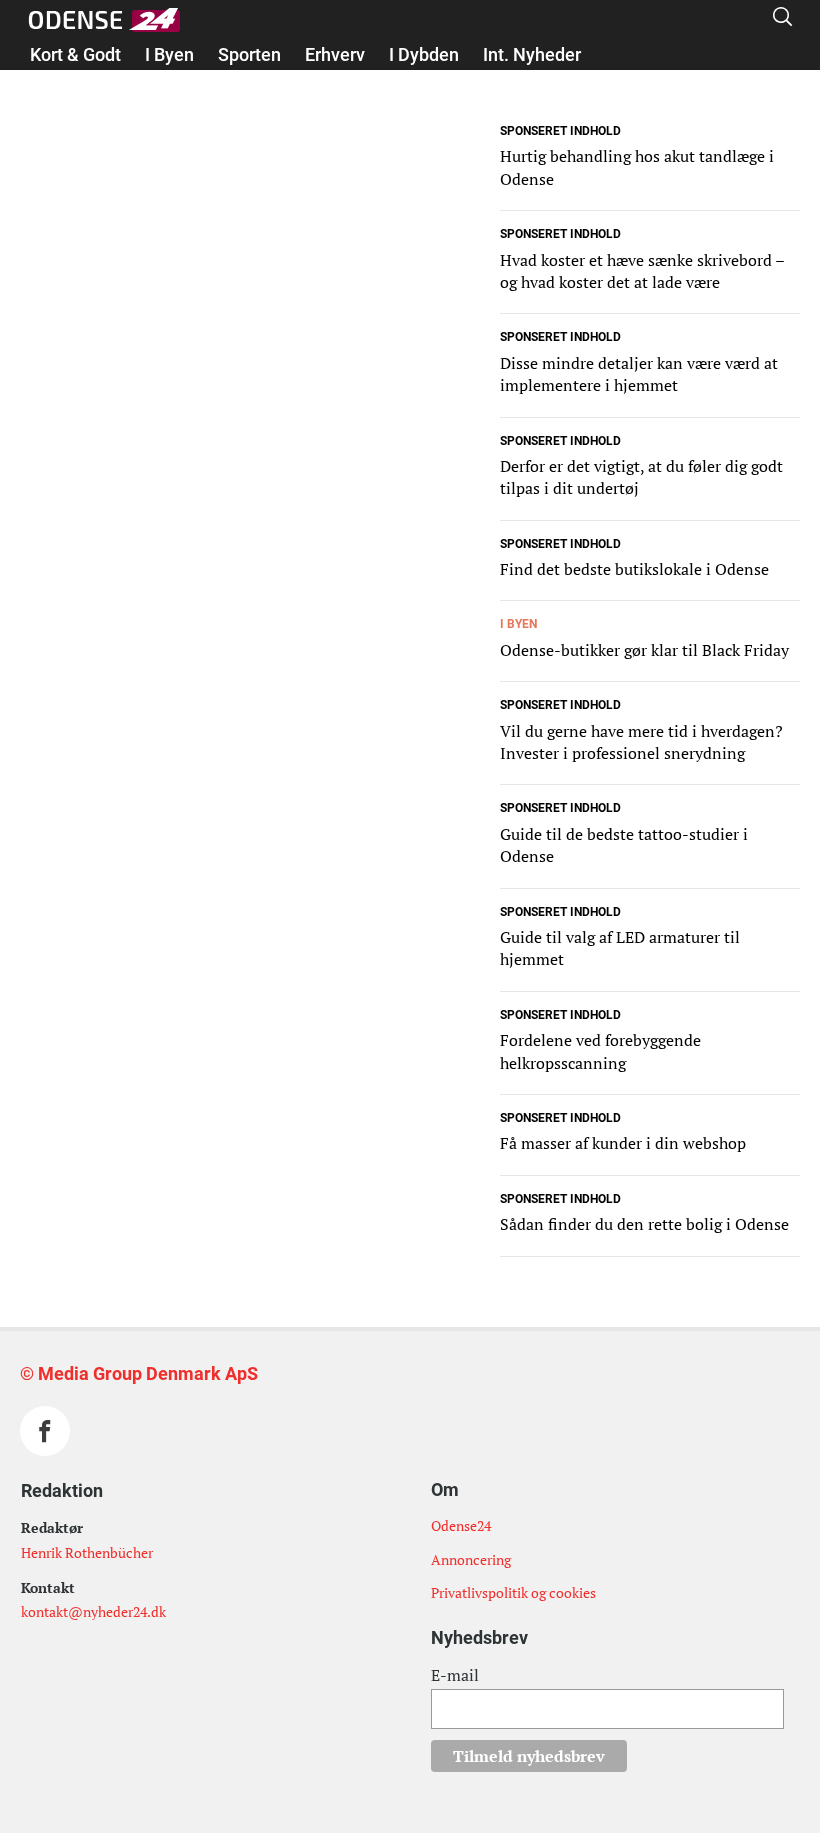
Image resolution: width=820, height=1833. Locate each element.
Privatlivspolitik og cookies (513, 1592)
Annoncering (471, 1559)
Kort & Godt (75, 54)
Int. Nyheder (532, 54)
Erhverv (335, 54)
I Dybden (424, 54)
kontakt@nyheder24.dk (93, 1611)
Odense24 (461, 1525)
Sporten (249, 54)
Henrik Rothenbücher (87, 1552)
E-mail (455, 1675)
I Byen (169, 54)
